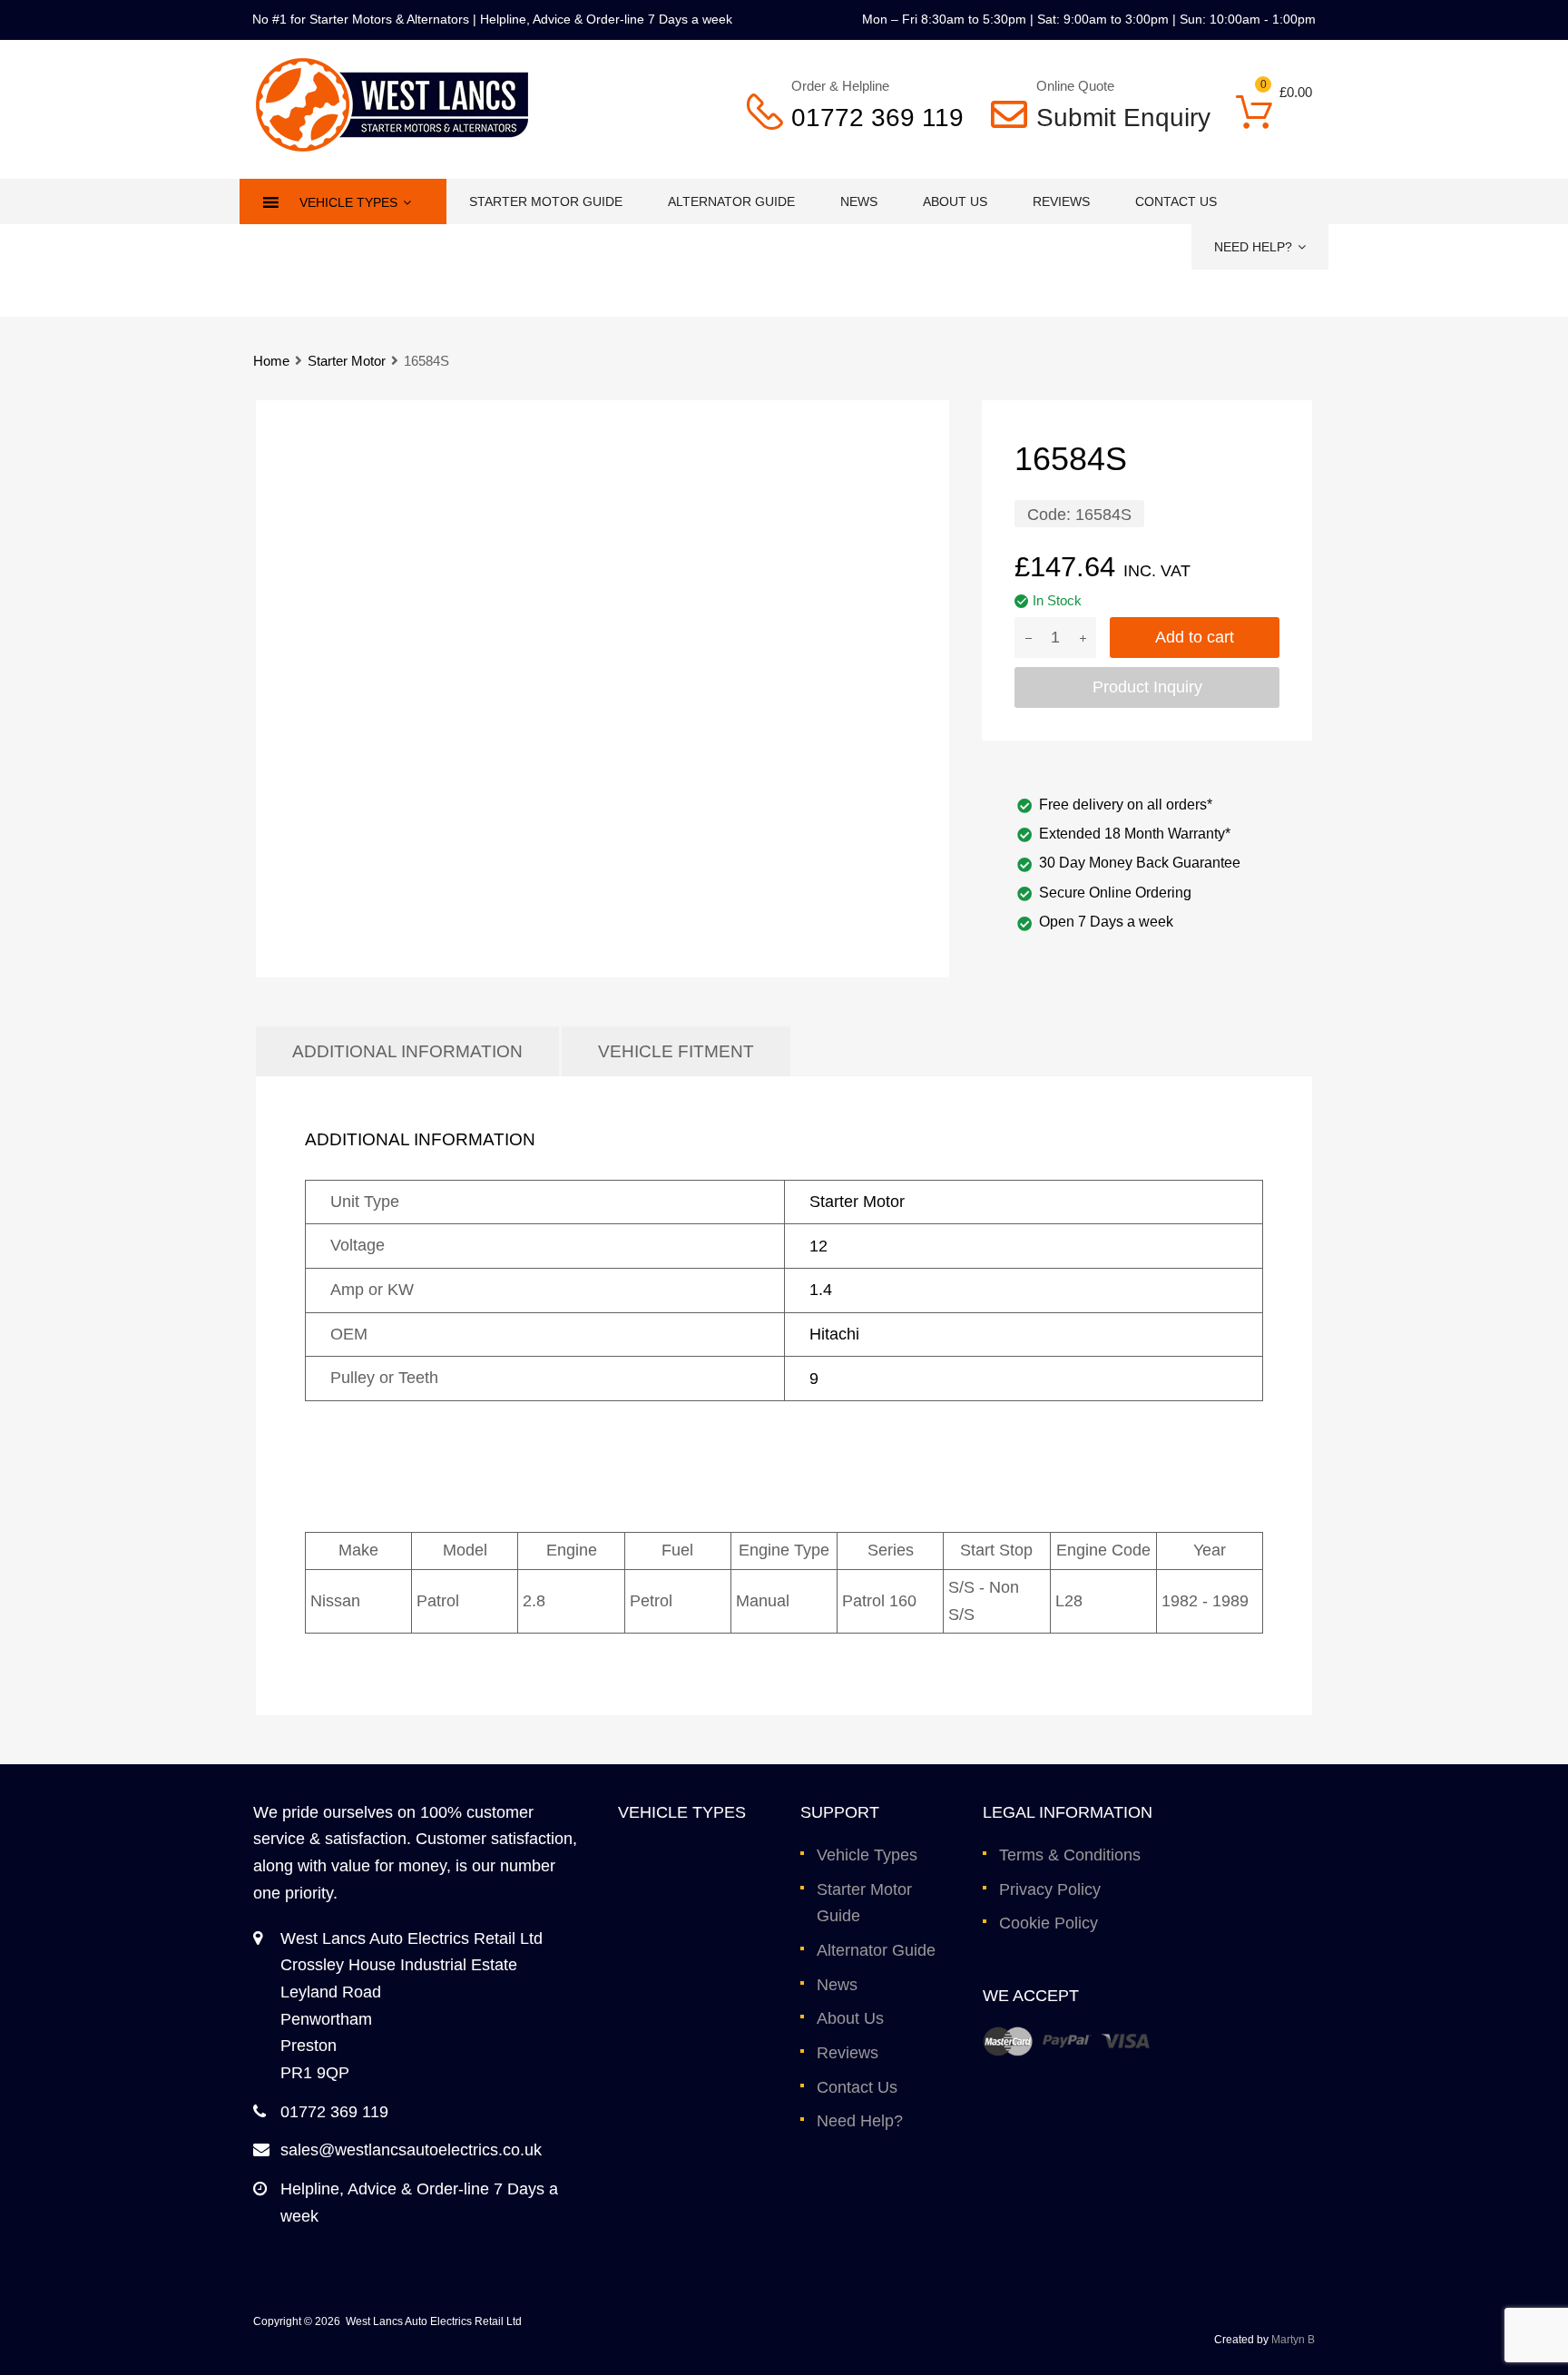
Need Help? (860, 2121)
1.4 (821, 1290)
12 (818, 1246)
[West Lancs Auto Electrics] (392, 146)
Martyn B (1293, 2340)
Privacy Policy (1050, 1889)
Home (271, 361)
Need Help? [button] (1253, 247)
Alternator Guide (731, 201)
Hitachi (834, 1334)
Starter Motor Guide (546, 201)
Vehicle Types (867, 1855)
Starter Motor (347, 361)
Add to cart (1195, 637)
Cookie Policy (1049, 1923)
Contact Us (1176, 201)
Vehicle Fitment (676, 1051)
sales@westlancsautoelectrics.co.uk (411, 2150)
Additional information (407, 1051)
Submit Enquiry (1111, 118)
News (859, 201)
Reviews (1061, 201)
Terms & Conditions (1070, 1855)
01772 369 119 (877, 118)
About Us (955, 201)
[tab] (407, 1051)
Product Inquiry (1147, 687)
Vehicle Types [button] (348, 202)
